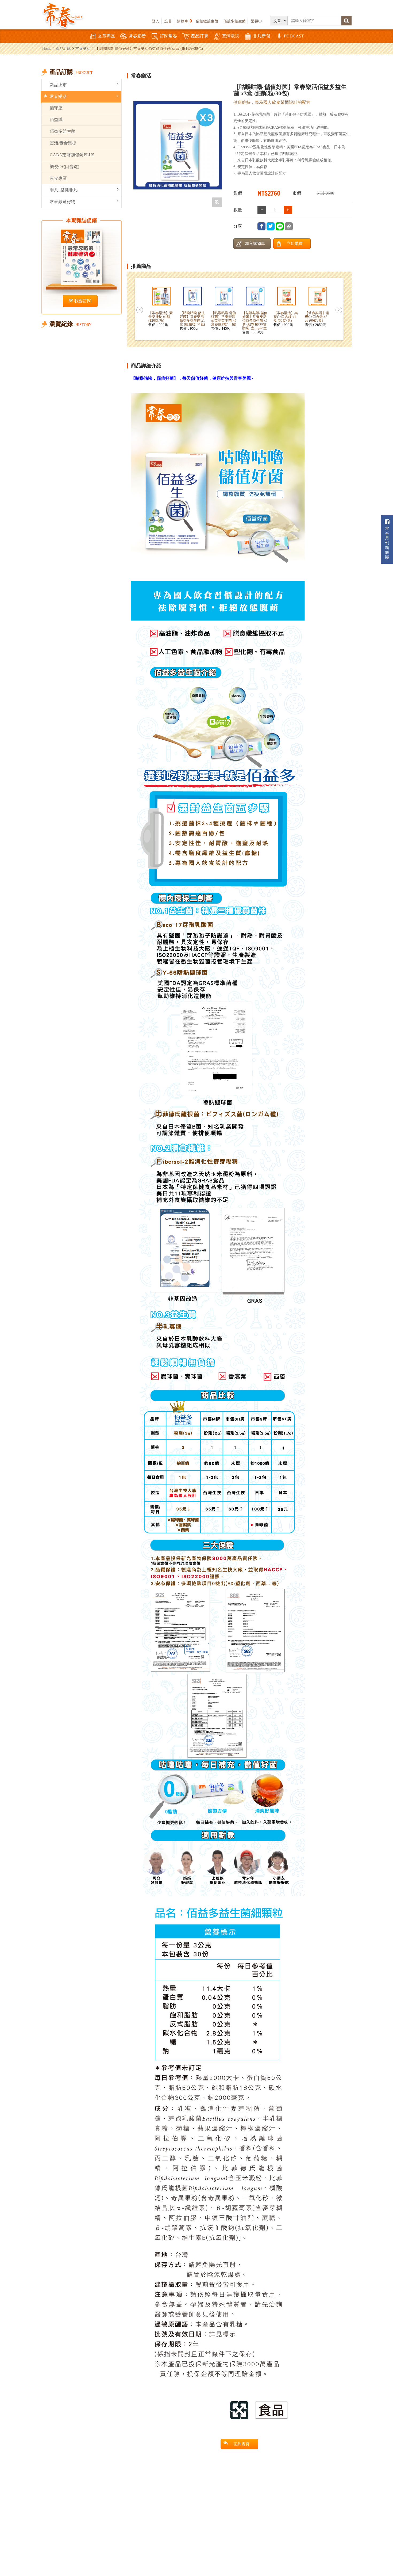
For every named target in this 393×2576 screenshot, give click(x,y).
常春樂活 (83, 48)
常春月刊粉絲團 (387, 543)
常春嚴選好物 (63, 202)
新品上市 (58, 85)
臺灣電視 (230, 36)
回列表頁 (241, 2444)
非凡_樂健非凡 (64, 190)
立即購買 (295, 243)
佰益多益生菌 (234, 21)
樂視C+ (257, 21)
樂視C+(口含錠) (64, 167)
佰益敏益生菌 (207, 21)
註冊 (168, 21)
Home (47, 48)
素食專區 (58, 178)
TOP (377, 2556)
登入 (156, 21)
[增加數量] (262, 210)
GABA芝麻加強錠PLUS (72, 155)
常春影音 (137, 36)
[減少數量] (288, 210)
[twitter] (271, 226)
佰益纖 (56, 119)
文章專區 (106, 36)
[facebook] (261, 226)
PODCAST (294, 36)
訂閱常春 (168, 36)
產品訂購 (199, 36)
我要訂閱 (83, 301)
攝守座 (56, 108)
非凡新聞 (261, 36)
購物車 (184, 21)
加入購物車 (255, 243)
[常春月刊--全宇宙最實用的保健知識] (63, 15)
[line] (280, 226)
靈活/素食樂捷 (63, 143)
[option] (178, 145)
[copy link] (289, 226)
